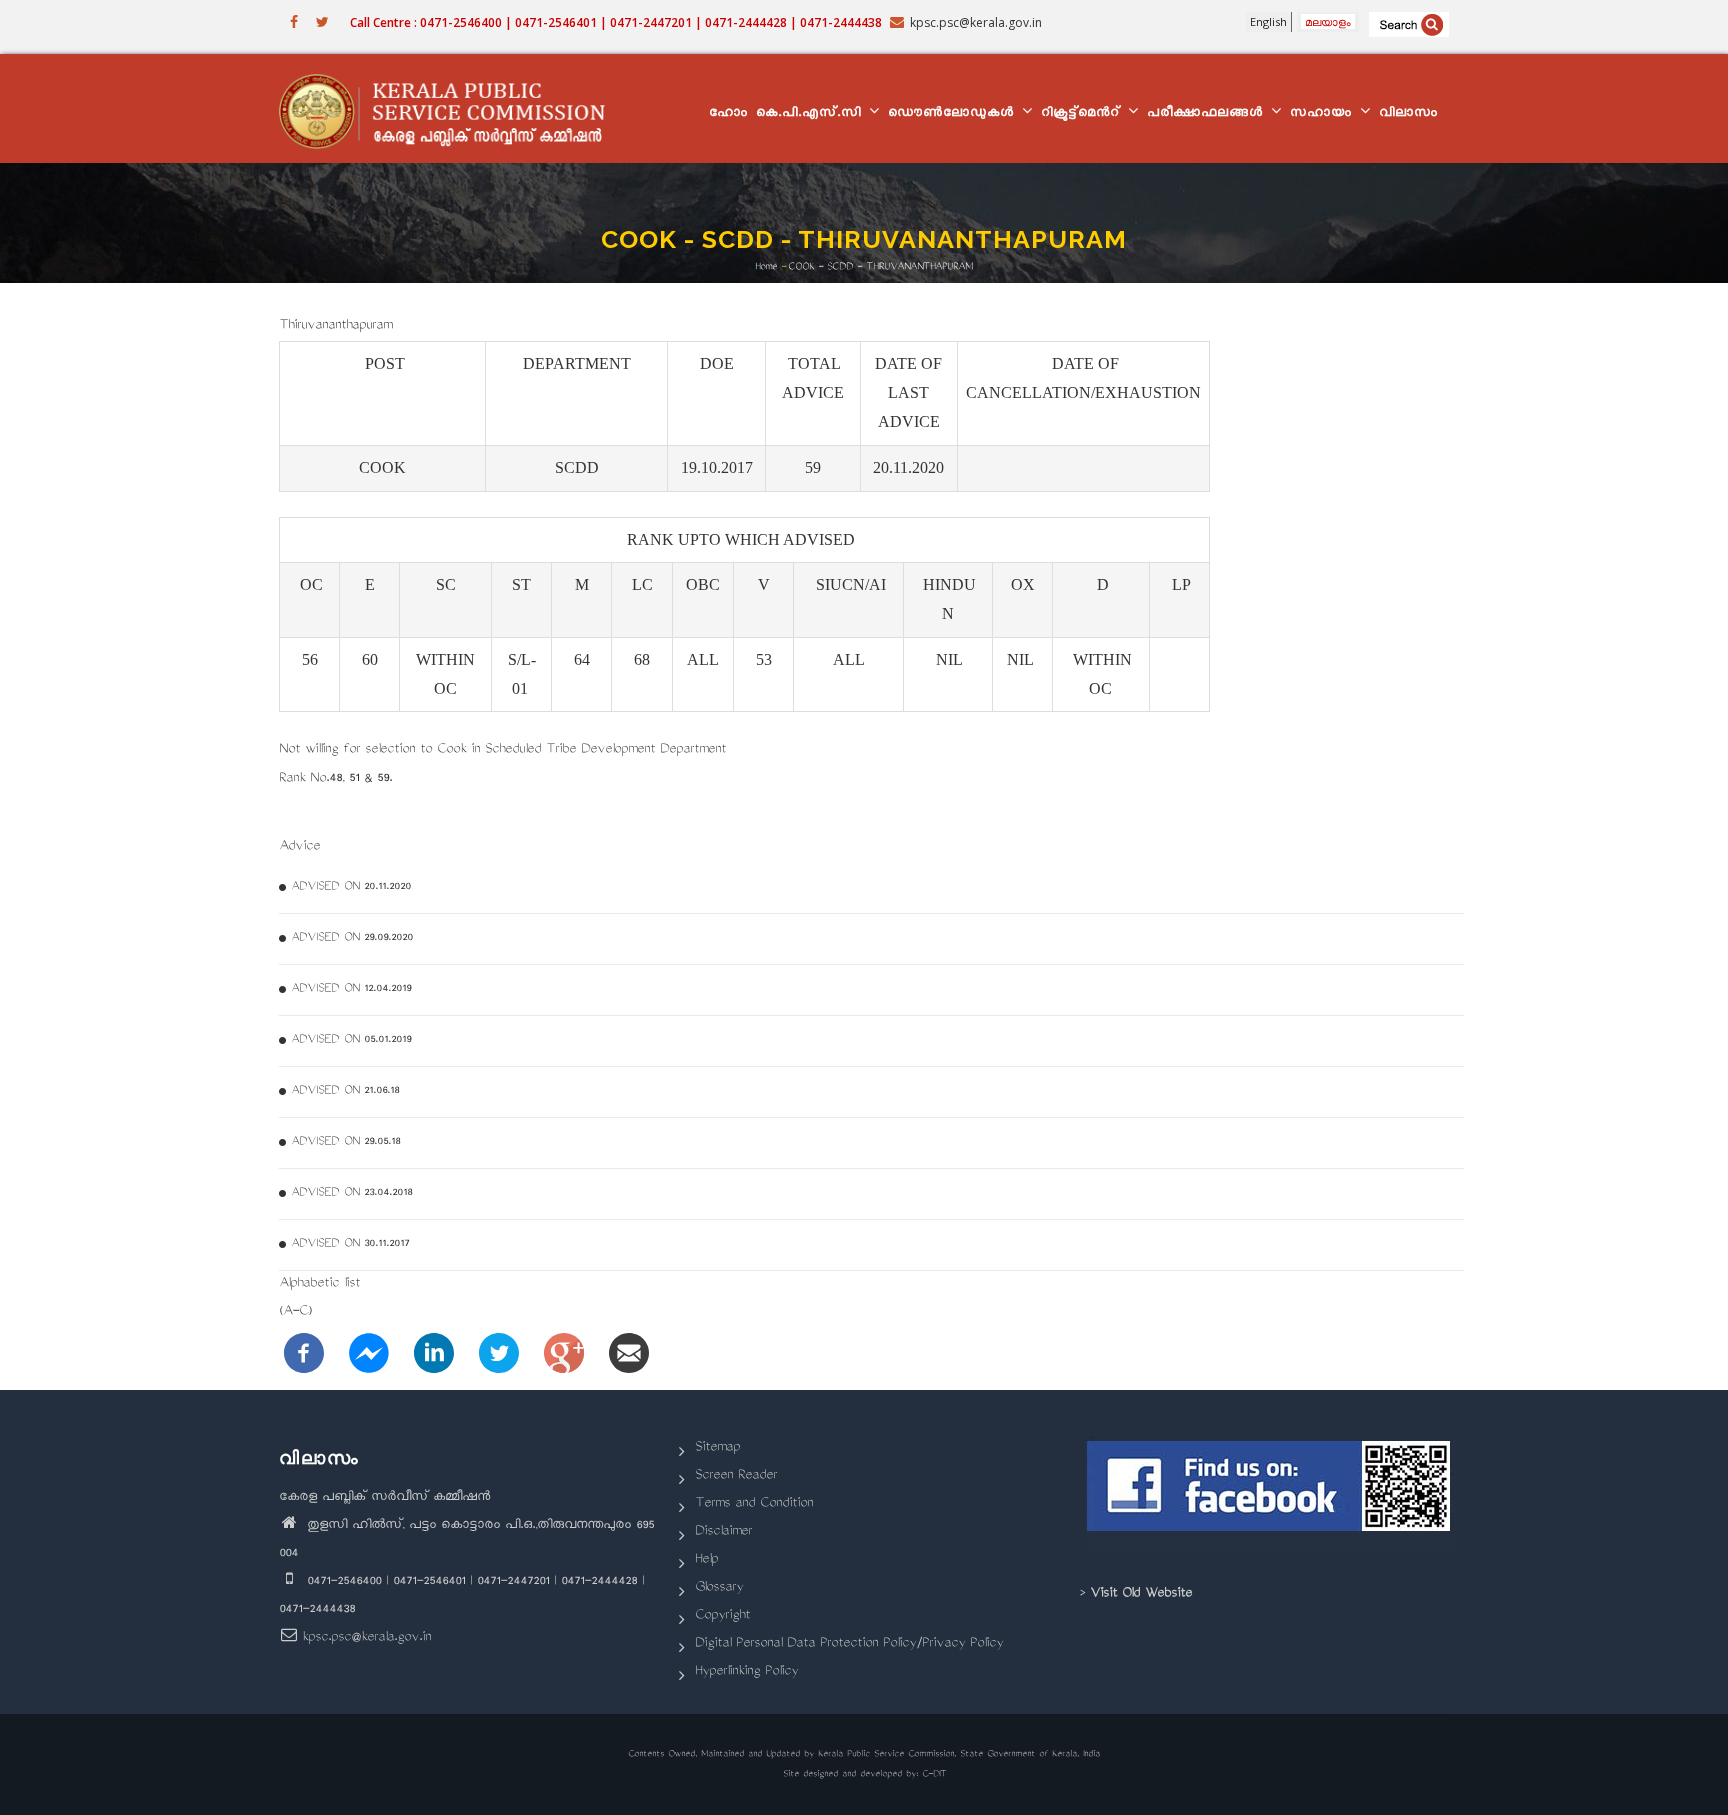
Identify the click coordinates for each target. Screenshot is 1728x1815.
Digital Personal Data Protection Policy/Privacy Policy (849, 1644)
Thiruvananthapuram (335, 326)
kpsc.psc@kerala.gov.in (366, 1638)
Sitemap (717, 1448)
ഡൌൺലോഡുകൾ (954, 114)
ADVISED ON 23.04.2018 (351, 1193)
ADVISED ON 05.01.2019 (351, 1040)
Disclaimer (723, 1532)
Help (706, 1560)
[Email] (629, 1354)
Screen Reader (736, 1476)
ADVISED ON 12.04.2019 (351, 989)
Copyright (722, 1616)
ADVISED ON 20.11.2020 (351, 887)
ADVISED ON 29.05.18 (345, 1142)
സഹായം (1324, 114)
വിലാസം (1408, 114)
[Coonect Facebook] (1271, 1494)
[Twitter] (499, 1354)
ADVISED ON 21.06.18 (345, 1091)
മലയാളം (1328, 21)
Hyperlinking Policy (746, 1672)
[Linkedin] (434, 1354)
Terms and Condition (754, 1504)
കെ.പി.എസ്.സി (811, 114)
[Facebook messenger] (369, 1354)
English (1268, 21)
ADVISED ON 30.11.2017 (350, 1244)
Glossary (719, 1588)
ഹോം (728, 114)
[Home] (451, 109)
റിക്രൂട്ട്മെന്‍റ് (1083, 114)
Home (766, 266)
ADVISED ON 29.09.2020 (352, 938)
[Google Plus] (564, 1354)
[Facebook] (304, 1354)
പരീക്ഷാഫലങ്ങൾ (1208, 114)
